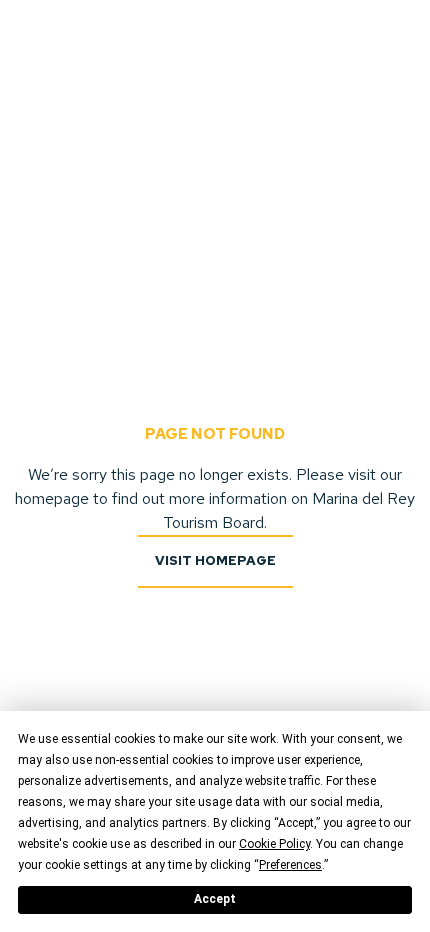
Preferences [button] (290, 865)
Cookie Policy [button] (274, 844)
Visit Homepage (215, 560)
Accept (215, 899)
